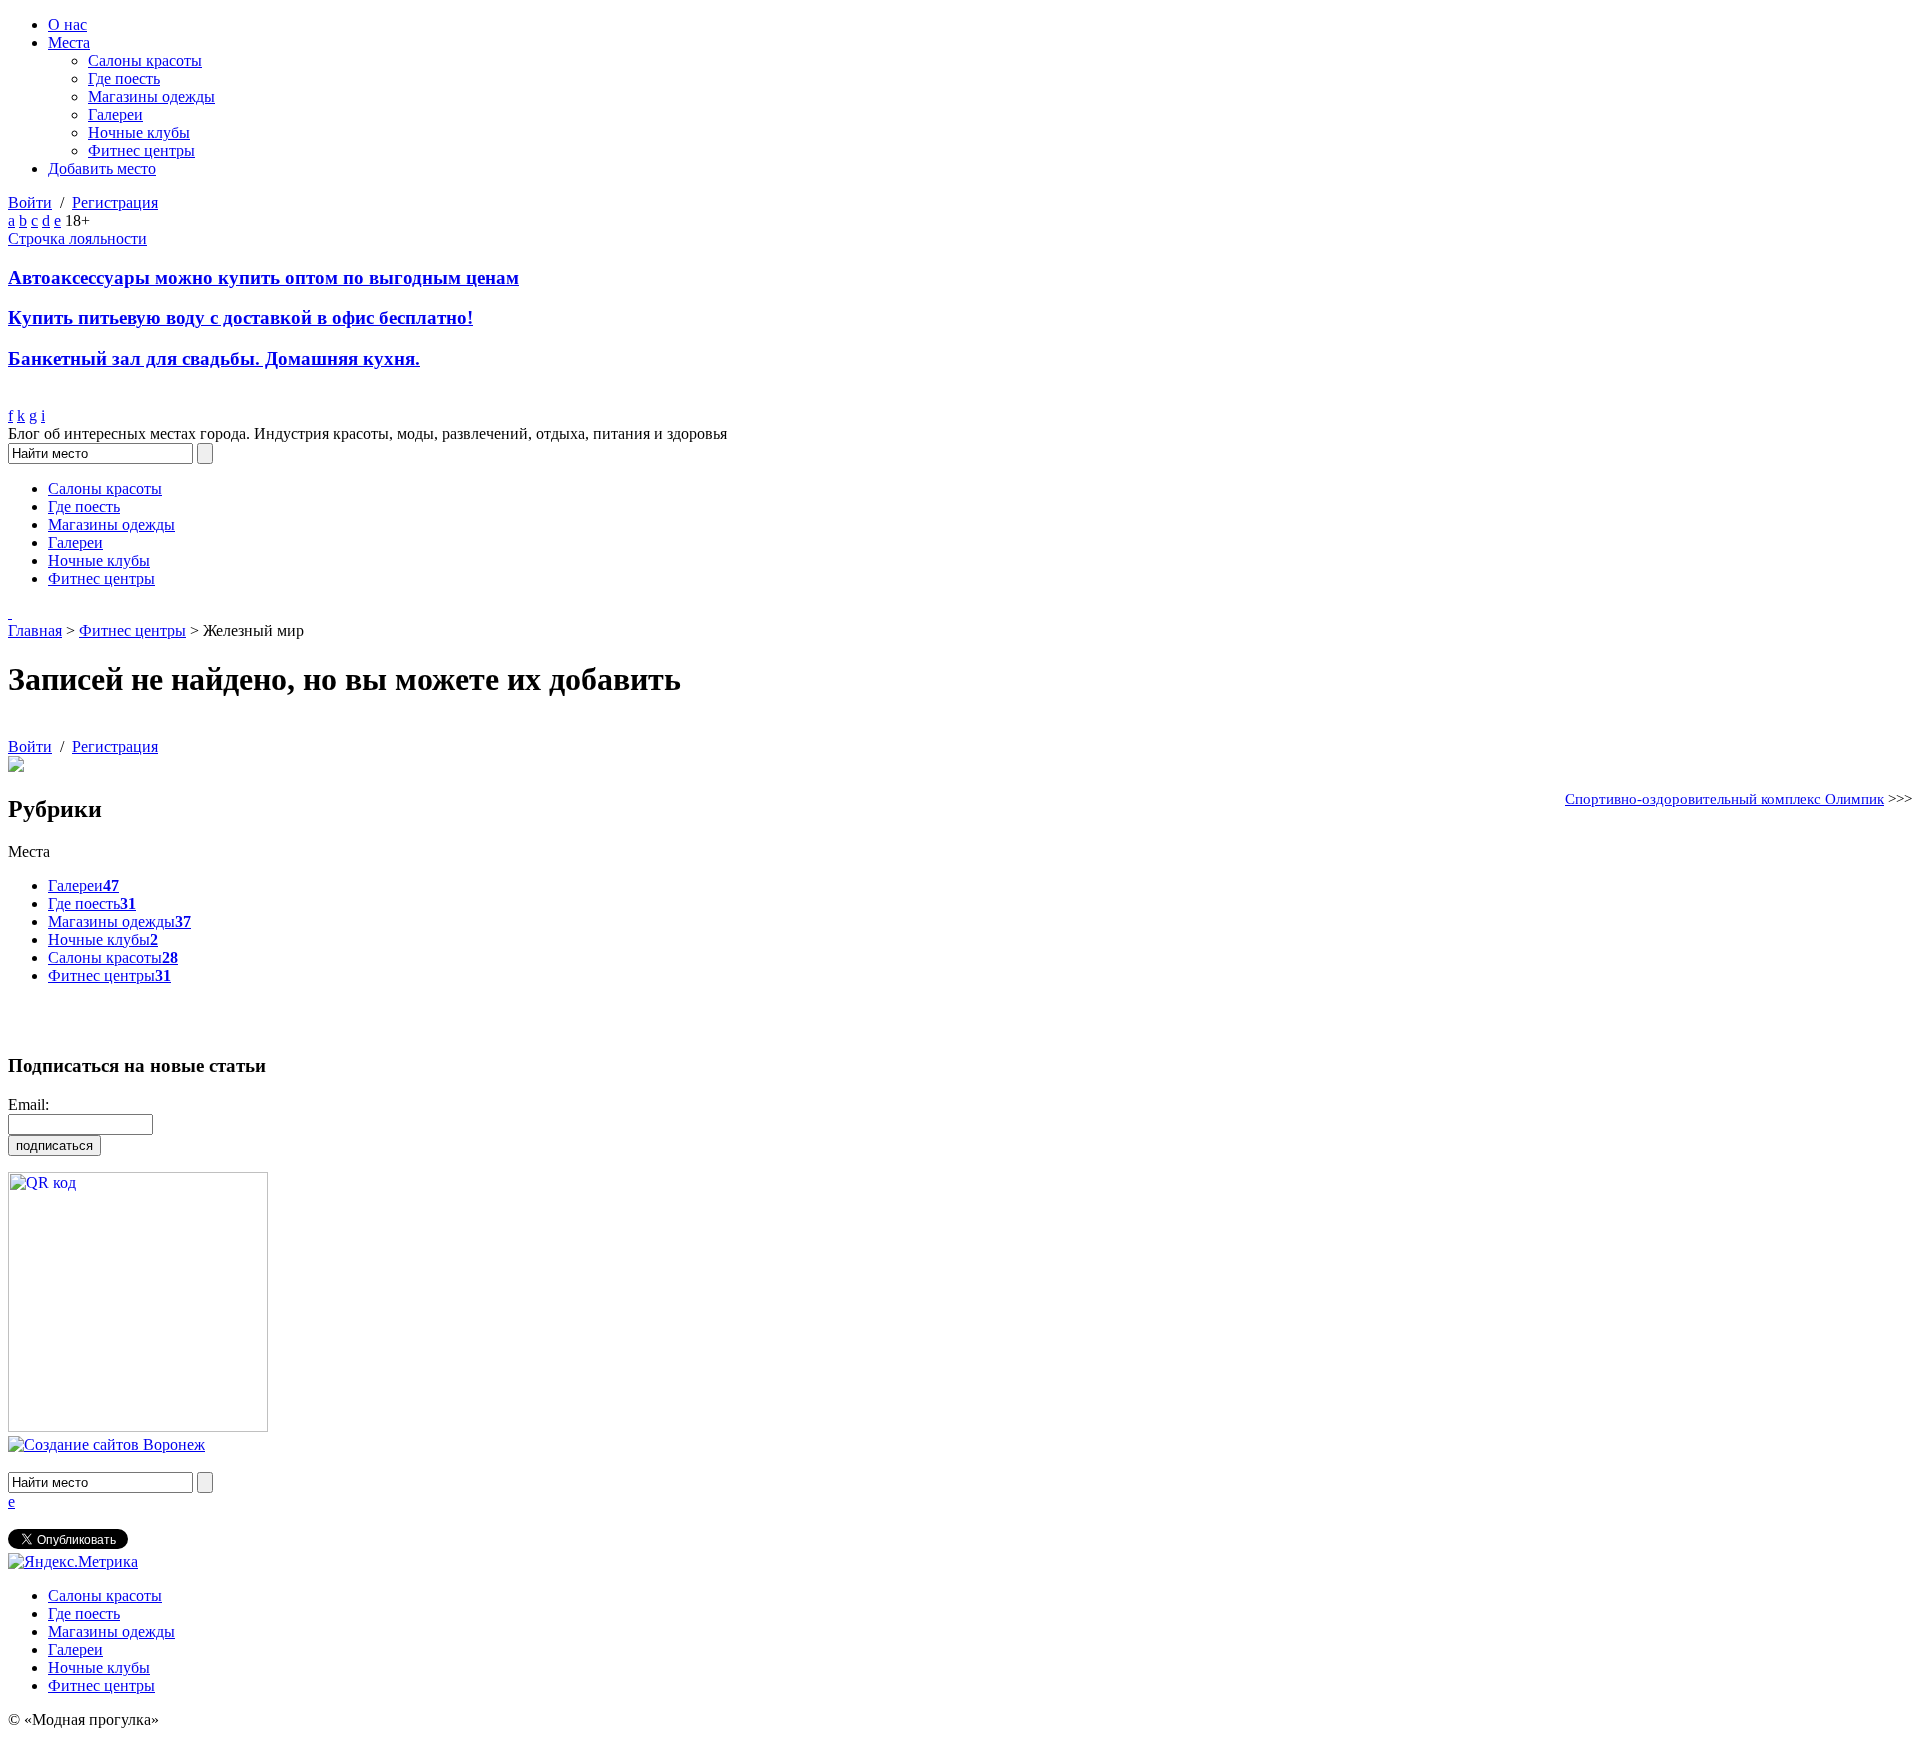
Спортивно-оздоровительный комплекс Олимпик (1724, 799)
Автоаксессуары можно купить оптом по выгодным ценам (263, 277)
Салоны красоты (145, 60)
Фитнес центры (141, 150)
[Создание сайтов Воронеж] (106, 1444)
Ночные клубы (139, 132)
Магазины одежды (151, 96)
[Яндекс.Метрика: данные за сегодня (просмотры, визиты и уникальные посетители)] (73, 1562)
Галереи (115, 114)
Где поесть (124, 78)
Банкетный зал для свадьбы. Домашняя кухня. (214, 358)
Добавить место (102, 168)
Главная (35, 630)
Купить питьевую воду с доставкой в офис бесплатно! (240, 317)
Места (69, 42)
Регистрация (115, 202)
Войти (30, 202)
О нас (67, 24)
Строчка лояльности (77, 238)
